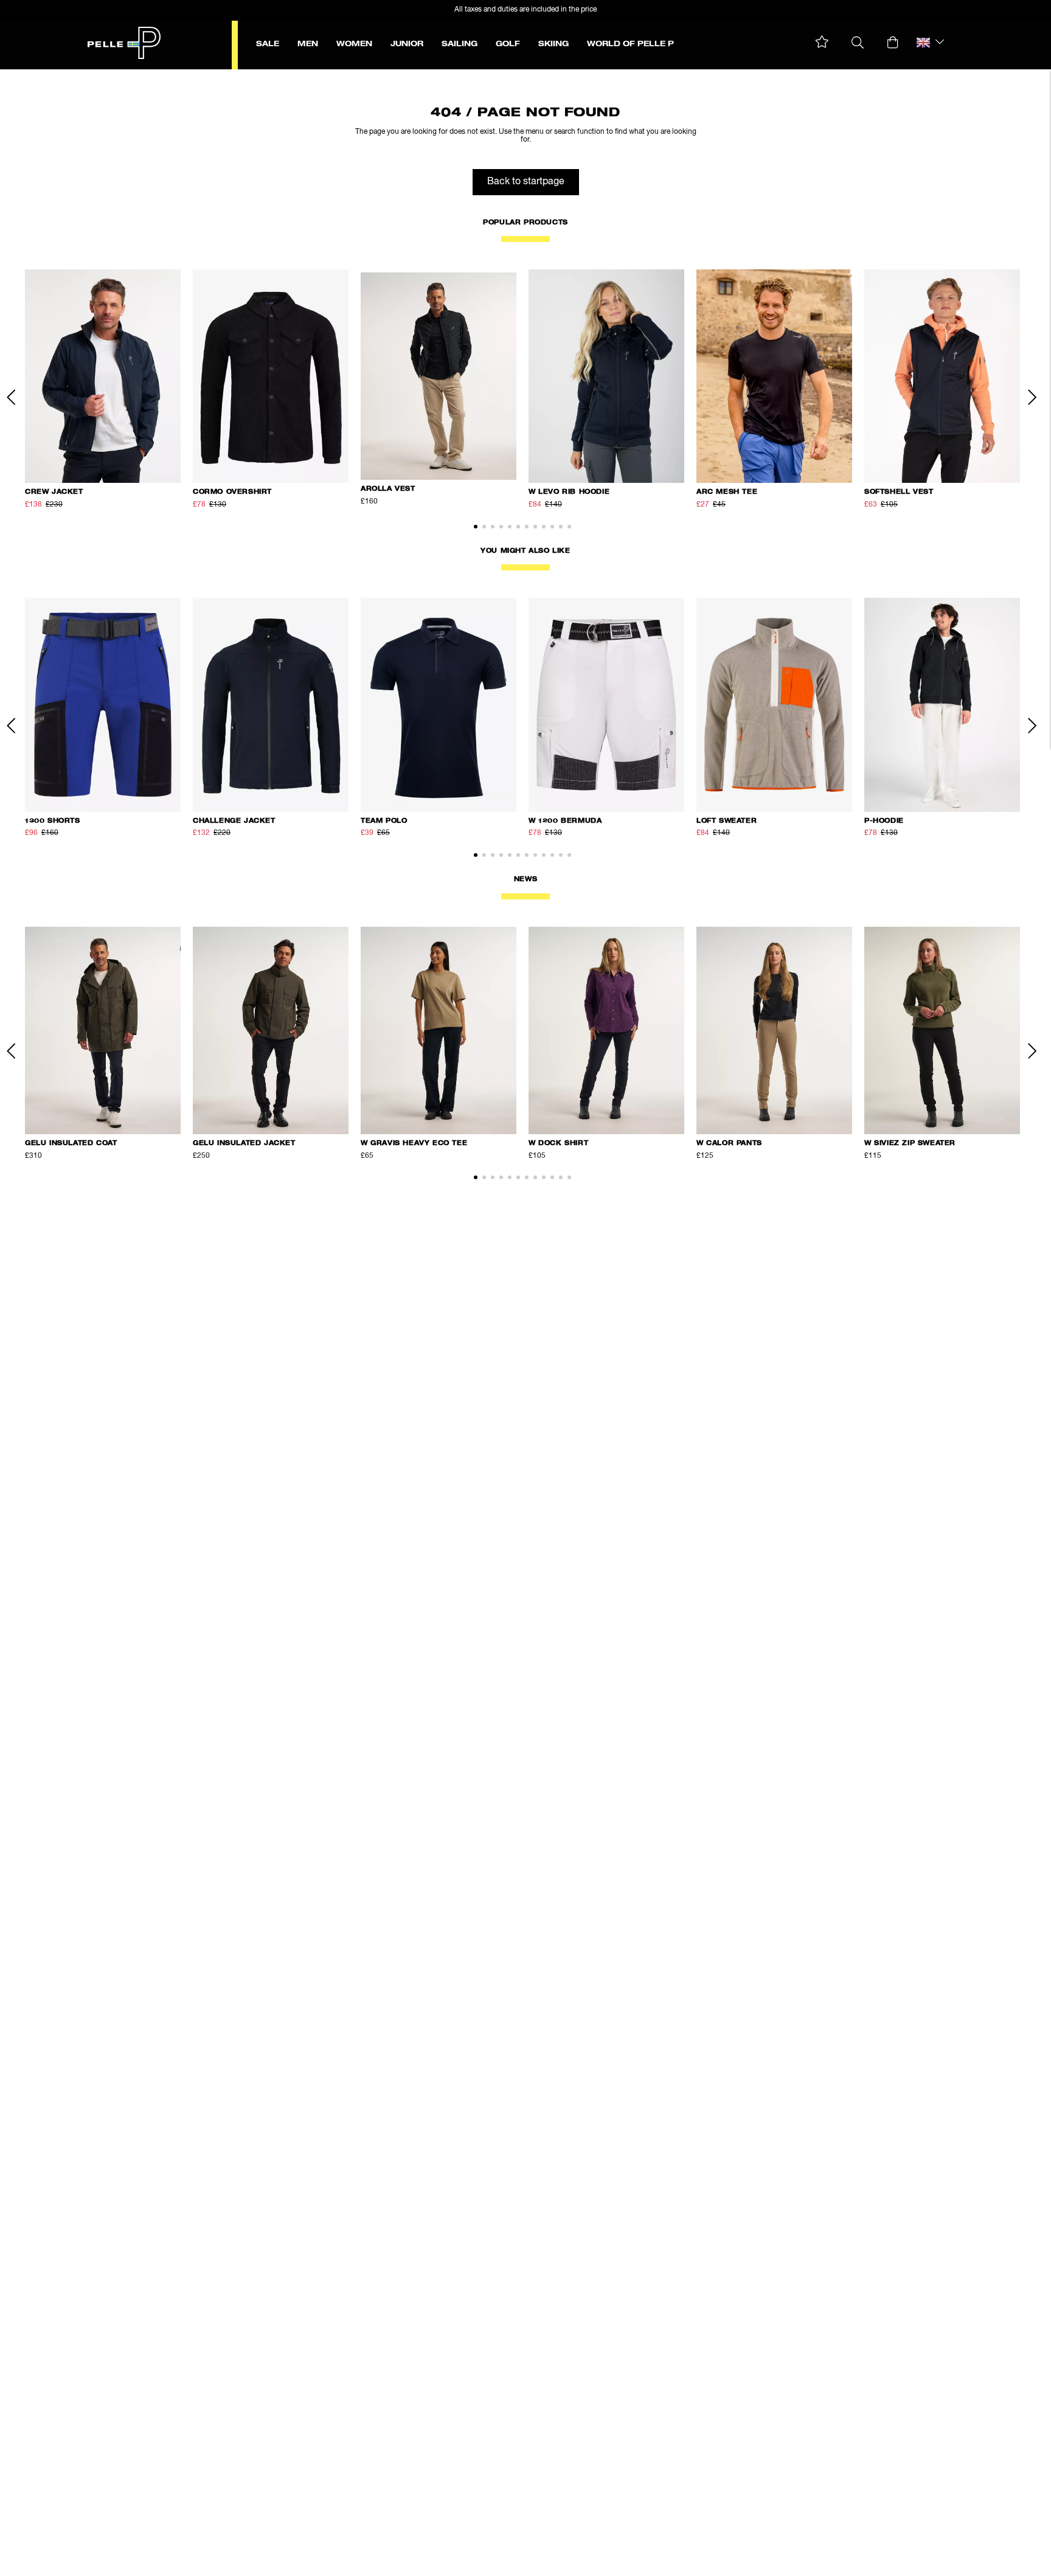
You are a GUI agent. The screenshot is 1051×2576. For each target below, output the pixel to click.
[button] (822, 42)
